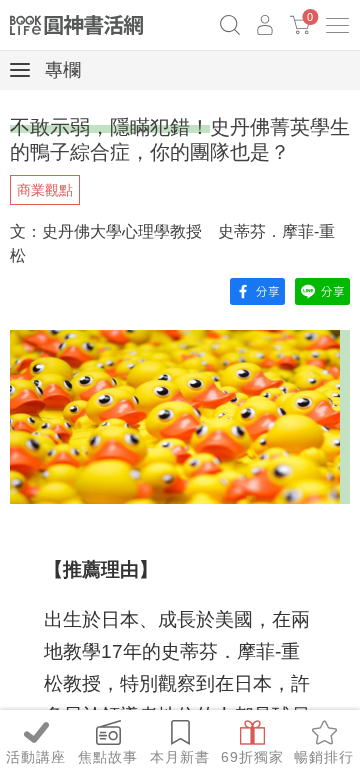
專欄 (60, 70)
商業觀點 (45, 190)
